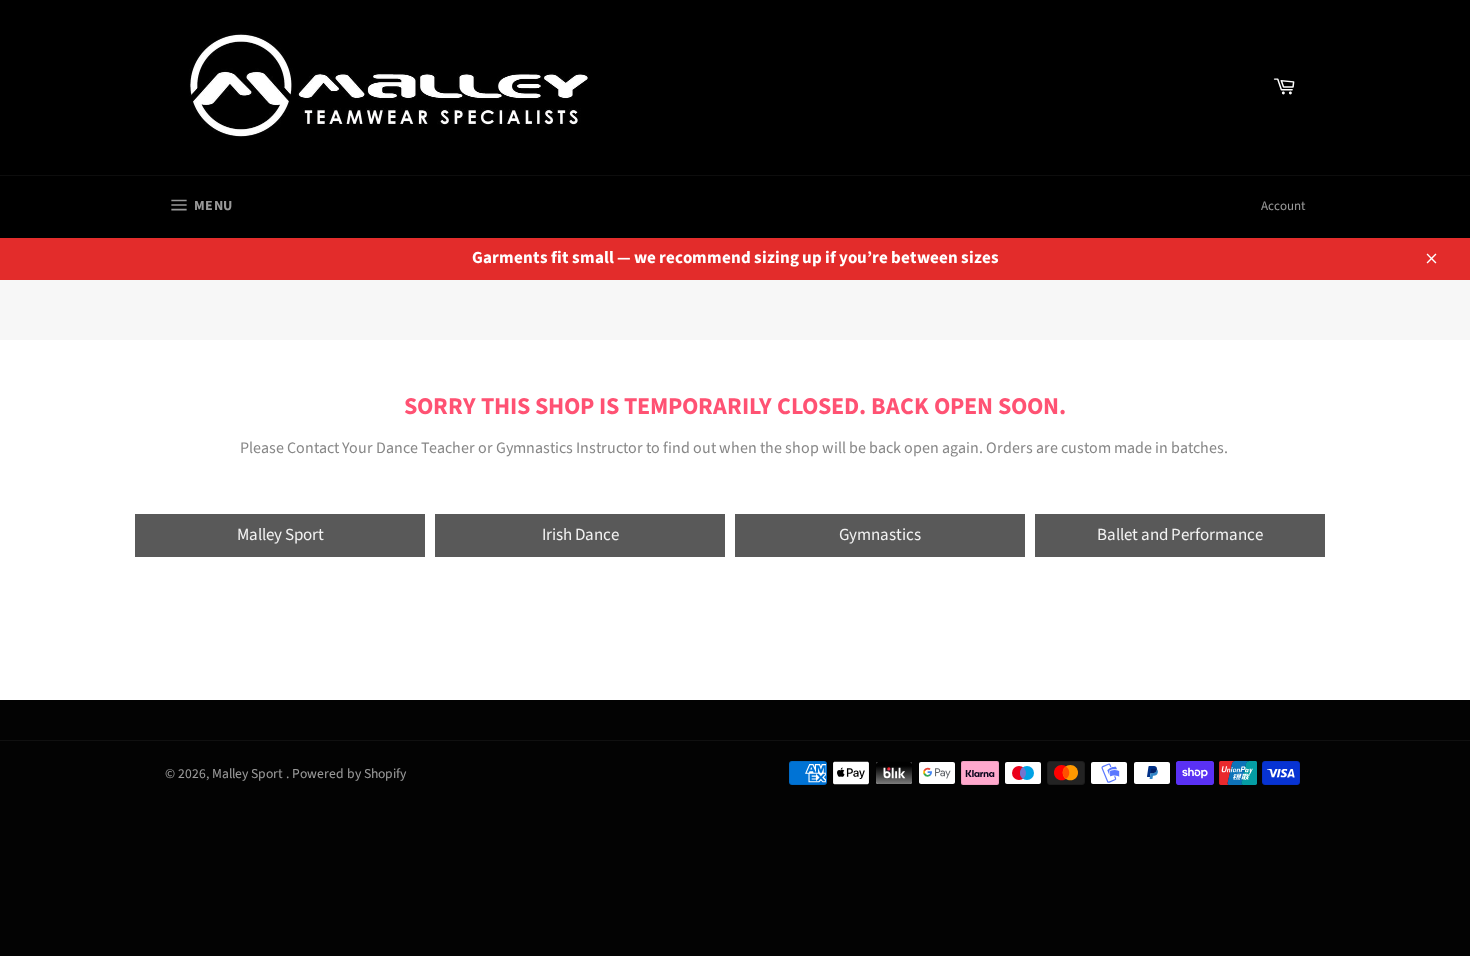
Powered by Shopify (349, 773)
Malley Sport (280, 535)
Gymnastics (880, 535)
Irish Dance (580, 535)
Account (1283, 206)
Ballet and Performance (1180, 535)
